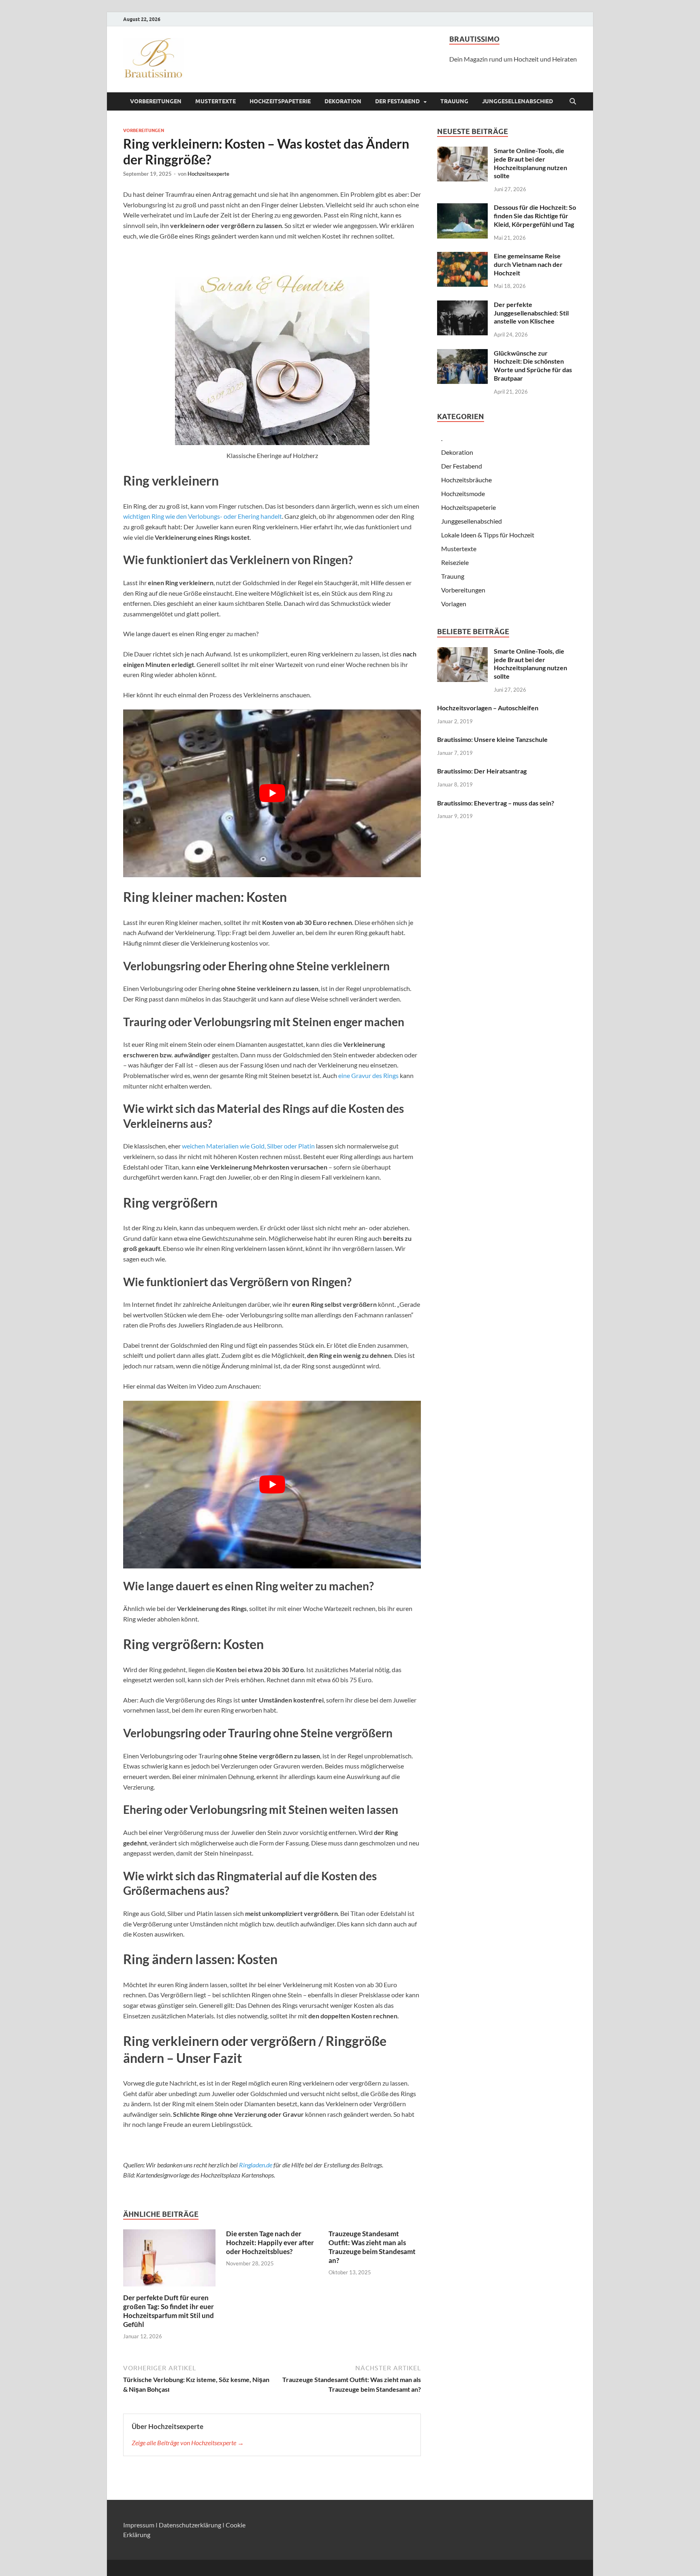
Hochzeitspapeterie (280, 101)
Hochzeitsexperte (208, 174)
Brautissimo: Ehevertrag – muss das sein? (496, 803)
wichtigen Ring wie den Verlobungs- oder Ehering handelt (203, 516)
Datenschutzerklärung (190, 2525)
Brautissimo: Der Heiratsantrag (482, 771)
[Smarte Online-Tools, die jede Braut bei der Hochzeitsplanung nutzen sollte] (462, 151)
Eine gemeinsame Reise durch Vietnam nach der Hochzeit (528, 264)
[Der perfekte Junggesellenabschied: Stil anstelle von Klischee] (462, 305)
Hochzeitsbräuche (466, 480)
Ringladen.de (256, 2165)
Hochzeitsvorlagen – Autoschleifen (488, 708)
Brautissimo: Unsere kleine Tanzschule (492, 739)
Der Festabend (397, 101)
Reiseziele (455, 562)
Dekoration (343, 101)
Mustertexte (216, 101)
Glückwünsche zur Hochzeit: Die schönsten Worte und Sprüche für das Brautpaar (533, 365)
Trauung (454, 101)
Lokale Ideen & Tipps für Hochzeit (488, 535)
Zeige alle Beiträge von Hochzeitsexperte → (188, 2443)
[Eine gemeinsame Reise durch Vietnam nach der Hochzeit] (462, 257)
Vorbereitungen (156, 101)
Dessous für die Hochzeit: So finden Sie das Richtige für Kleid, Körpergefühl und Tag (535, 216)
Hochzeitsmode (463, 493)
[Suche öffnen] (573, 102)
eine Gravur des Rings (368, 1075)
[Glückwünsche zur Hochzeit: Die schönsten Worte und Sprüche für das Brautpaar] (462, 354)
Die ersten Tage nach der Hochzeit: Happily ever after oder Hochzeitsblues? (270, 2243)
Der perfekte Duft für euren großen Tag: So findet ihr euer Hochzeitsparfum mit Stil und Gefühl (169, 2311)
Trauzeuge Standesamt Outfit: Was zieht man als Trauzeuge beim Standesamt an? (372, 2247)
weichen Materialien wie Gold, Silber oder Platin (248, 1146)
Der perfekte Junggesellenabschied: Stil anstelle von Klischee (531, 313)
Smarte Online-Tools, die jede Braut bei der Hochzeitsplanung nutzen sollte (530, 163)
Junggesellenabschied (518, 101)
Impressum (139, 2525)
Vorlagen (454, 604)
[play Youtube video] (272, 793)
